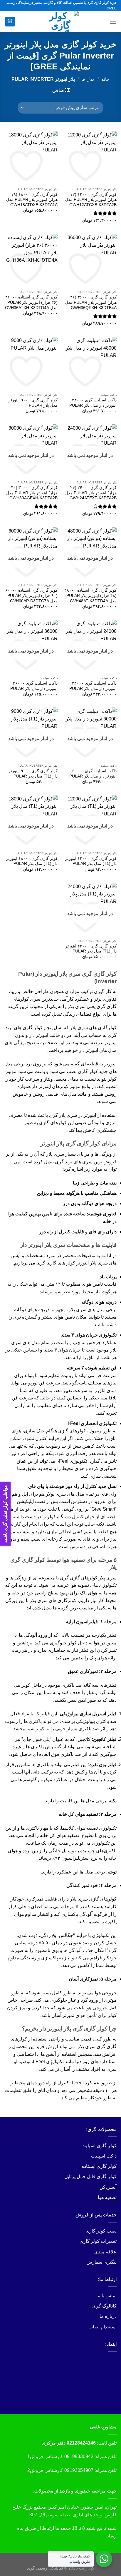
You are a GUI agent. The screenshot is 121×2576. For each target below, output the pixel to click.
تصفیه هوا (107, 2197)
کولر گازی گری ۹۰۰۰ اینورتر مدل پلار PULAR (33, 403)
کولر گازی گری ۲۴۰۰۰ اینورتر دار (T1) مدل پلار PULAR (91, 949)
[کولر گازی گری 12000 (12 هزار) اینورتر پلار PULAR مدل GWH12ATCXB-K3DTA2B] (90, 158)
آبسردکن (108, 2187)
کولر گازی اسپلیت (99, 2146)
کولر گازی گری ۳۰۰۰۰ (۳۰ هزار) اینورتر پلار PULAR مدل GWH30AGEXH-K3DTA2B (32, 493)
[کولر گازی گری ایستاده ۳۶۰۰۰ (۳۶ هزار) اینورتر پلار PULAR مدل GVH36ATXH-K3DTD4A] (31, 260)
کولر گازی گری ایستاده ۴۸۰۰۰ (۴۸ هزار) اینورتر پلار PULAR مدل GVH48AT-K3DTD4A (90, 595)
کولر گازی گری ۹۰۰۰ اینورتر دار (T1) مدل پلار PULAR (33, 774)
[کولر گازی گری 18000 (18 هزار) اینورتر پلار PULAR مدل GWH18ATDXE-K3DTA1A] (31, 158)
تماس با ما (106, 2296)
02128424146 (81, 2443)
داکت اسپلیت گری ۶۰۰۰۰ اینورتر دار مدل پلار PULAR (93, 774)
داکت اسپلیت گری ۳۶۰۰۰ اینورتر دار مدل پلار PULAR (34, 686)
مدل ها (88, 79)
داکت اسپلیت (104, 2156)
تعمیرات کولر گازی (98, 2241)
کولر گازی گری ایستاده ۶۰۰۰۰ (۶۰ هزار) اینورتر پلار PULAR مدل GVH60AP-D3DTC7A (31, 595)
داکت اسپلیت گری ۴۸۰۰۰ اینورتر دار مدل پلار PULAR (93, 403)
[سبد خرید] (10, 22)
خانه (105, 79)
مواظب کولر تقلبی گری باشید (5, 1514)
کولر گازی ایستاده (99, 2166)
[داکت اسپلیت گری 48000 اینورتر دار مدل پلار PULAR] (90, 363)
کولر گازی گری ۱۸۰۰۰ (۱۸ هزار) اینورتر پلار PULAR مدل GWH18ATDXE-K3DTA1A (32, 200)
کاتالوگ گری (104, 2306)
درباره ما (108, 2316)
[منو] (113, 22)
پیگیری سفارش (101, 2262)
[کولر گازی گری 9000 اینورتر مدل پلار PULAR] (31, 363)
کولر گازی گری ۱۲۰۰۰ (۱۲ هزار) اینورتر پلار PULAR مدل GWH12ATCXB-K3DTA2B (91, 200)
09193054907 (79, 2470)
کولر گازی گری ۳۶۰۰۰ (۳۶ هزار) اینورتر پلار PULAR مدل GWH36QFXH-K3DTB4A (91, 302)
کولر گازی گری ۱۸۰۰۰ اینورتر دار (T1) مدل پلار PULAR (32, 861)
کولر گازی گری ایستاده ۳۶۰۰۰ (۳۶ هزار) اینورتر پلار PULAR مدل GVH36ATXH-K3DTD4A (31, 302)
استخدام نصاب (102, 2327)
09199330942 (79, 2456)
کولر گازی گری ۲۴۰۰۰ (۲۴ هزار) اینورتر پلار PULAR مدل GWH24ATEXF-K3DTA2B (91, 493)
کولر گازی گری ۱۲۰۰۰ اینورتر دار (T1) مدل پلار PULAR (91, 861)
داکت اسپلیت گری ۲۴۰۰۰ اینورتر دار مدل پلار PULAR (93, 686)
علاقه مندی (105, 2252)
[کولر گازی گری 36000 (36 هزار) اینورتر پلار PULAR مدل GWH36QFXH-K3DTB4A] (90, 260)
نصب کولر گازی (101, 2231)
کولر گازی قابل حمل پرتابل (90, 2177)
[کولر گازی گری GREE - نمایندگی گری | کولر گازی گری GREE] (60, 21)
